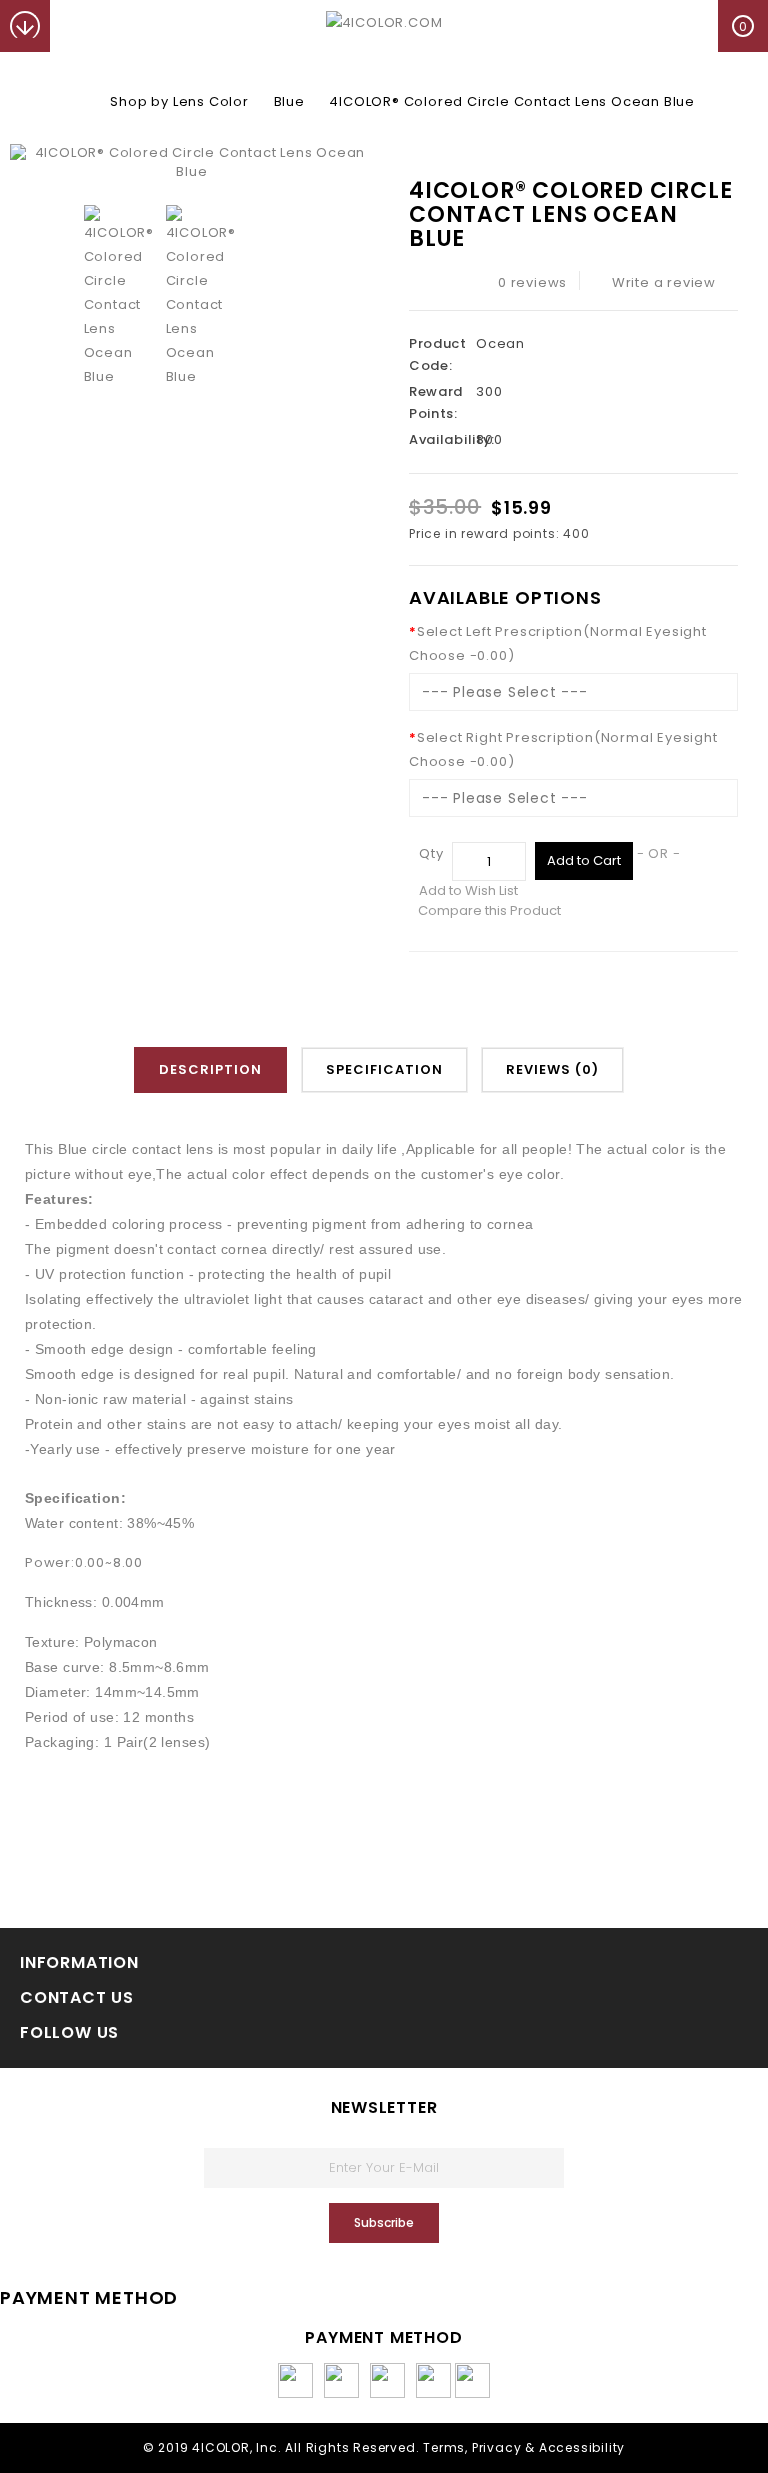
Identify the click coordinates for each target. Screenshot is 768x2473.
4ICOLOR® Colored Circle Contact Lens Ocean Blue (512, 101)
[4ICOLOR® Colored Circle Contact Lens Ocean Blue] (192, 162)
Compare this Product (489, 910)
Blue (289, 101)
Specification (384, 1069)
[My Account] (76, 26)
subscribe (384, 2222)
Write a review (664, 282)
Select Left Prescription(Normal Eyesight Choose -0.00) (558, 643)
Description (210, 1069)
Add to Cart (584, 860)
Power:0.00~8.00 (84, 1562)
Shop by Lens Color (179, 101)
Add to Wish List (468, 890)
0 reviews (532, 282)
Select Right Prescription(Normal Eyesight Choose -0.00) (563, 749)
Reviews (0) (552, 1069)
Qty (431, 853)
